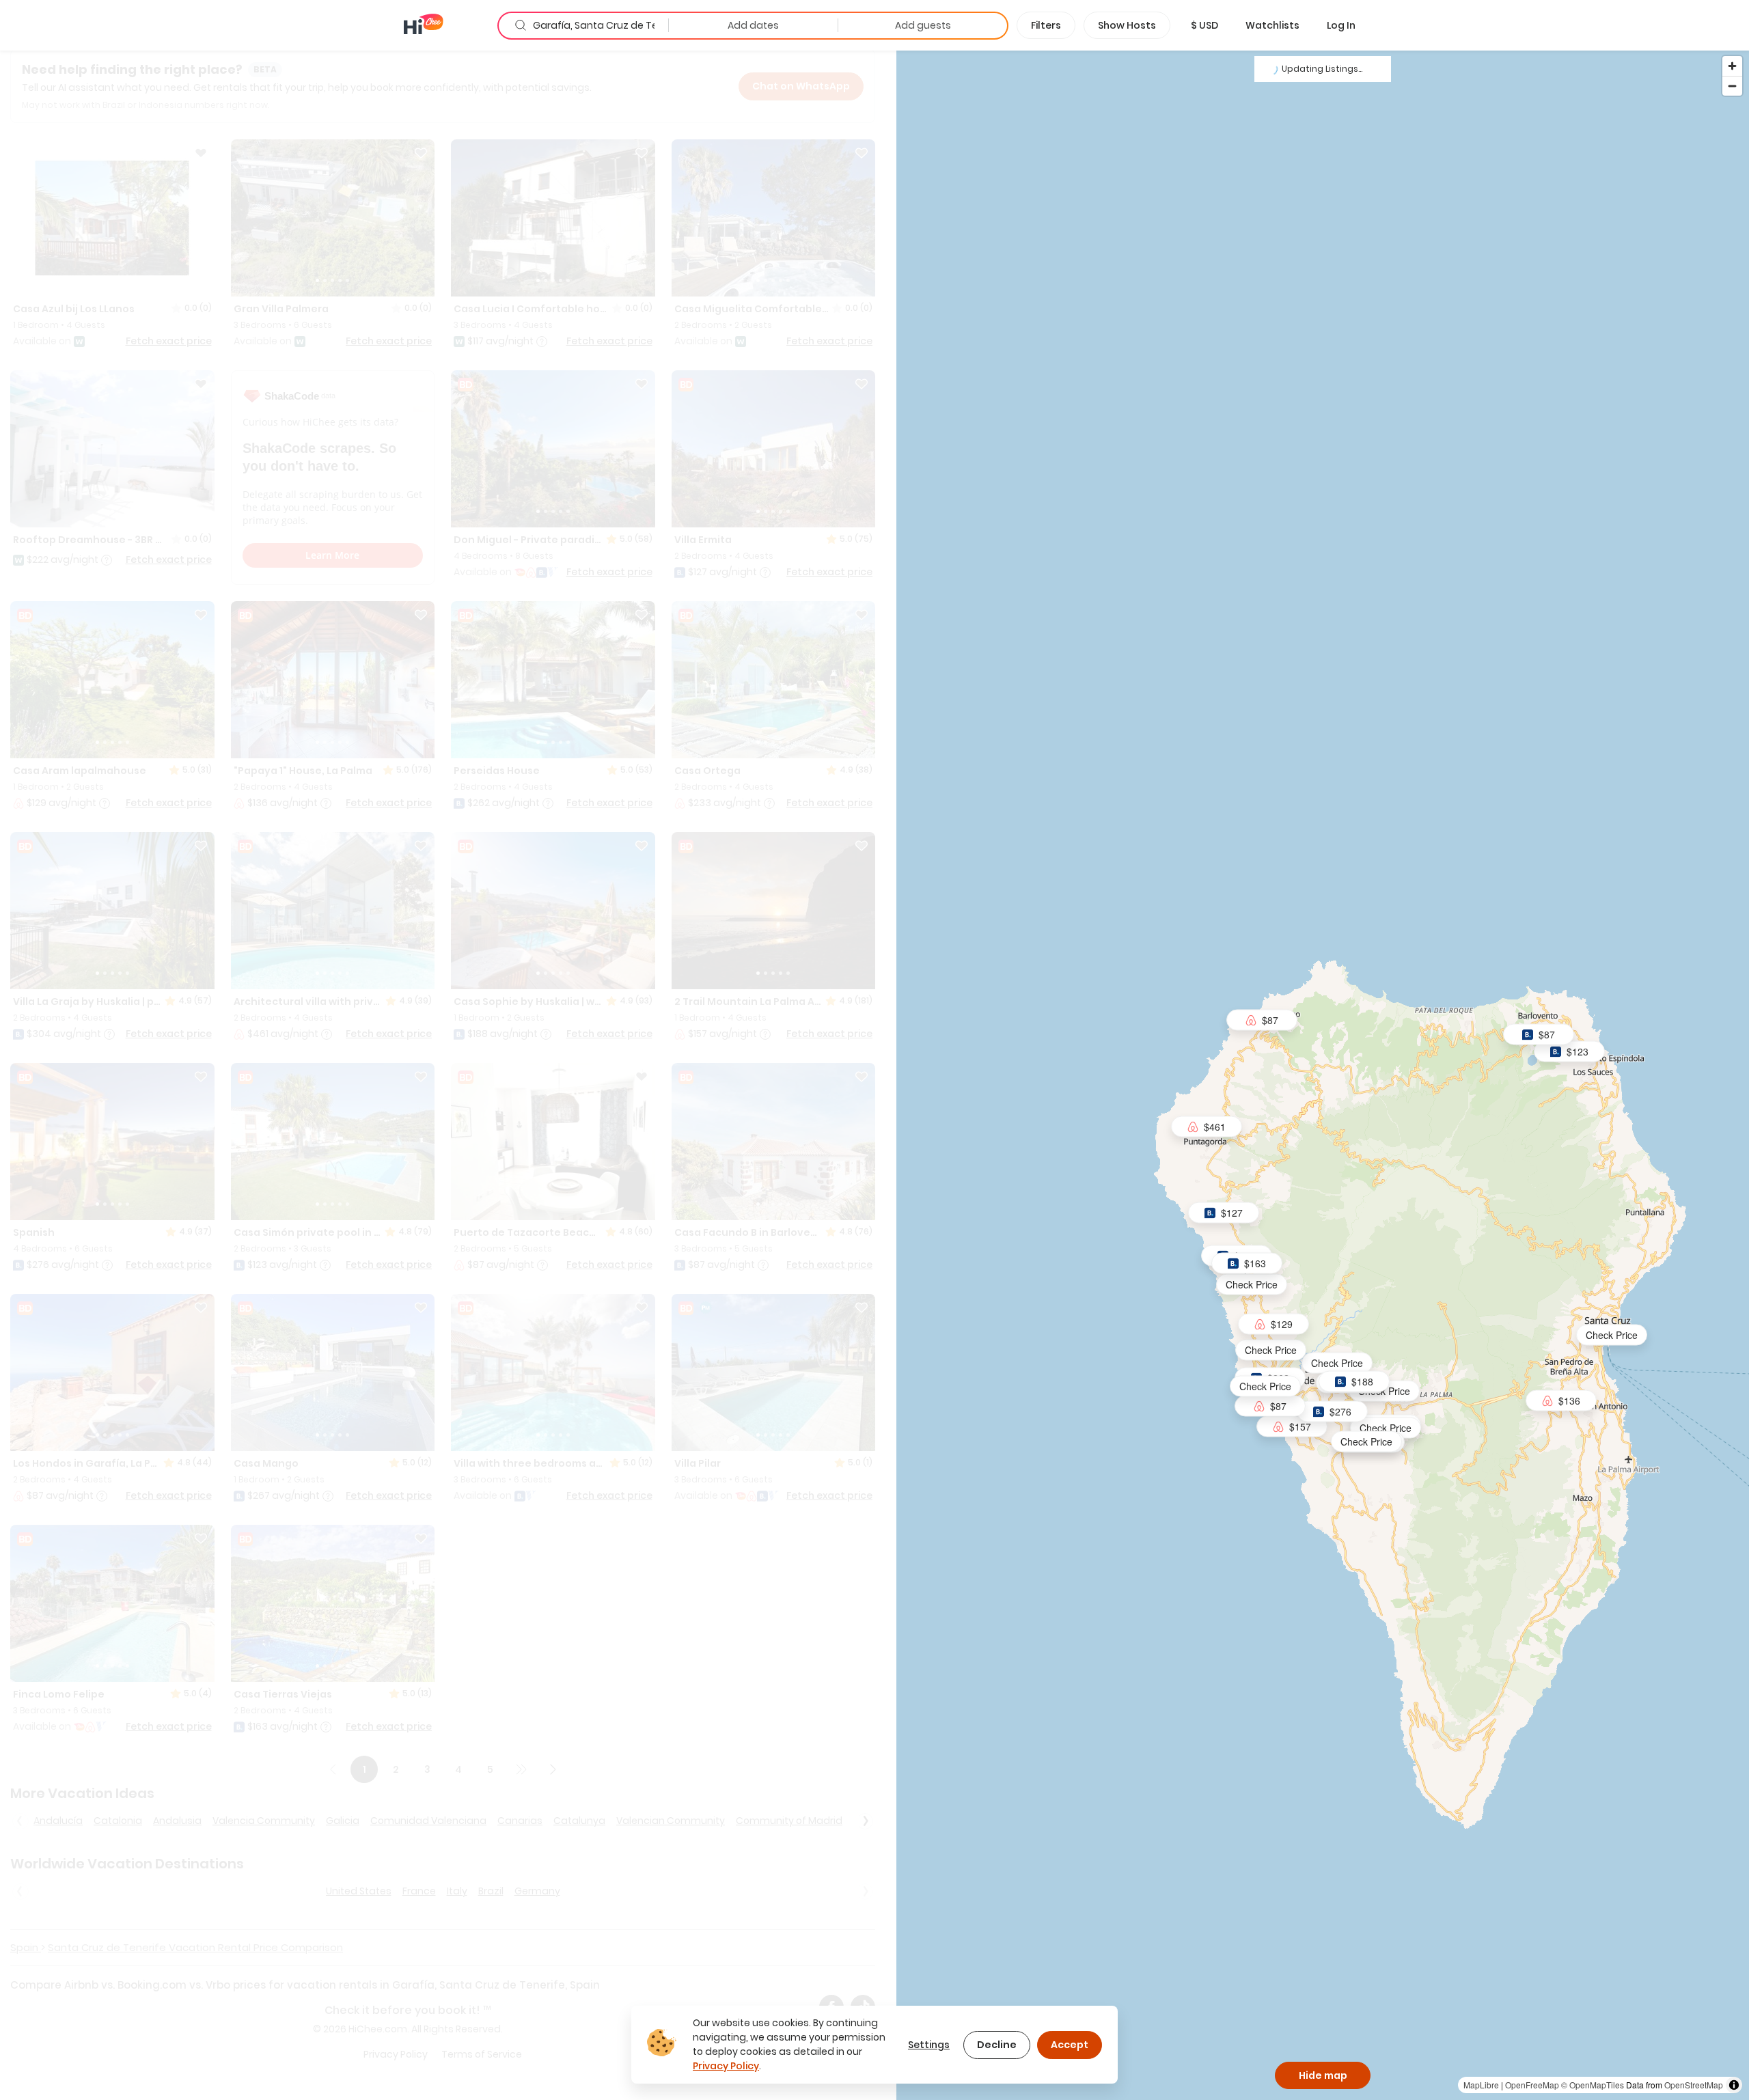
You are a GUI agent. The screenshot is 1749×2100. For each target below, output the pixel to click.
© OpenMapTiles (1593, 2085)
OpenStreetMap (1694, 2085)
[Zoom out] (1732, 86)
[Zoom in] (1732, 66)
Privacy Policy (726, 2066)
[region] (1323, 1075)
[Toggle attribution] (1734, 2085)
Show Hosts (1127, 25)
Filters (1046, 25)
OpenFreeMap (1532, 2085)
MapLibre (1481, 2085)
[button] (1204, 25)
